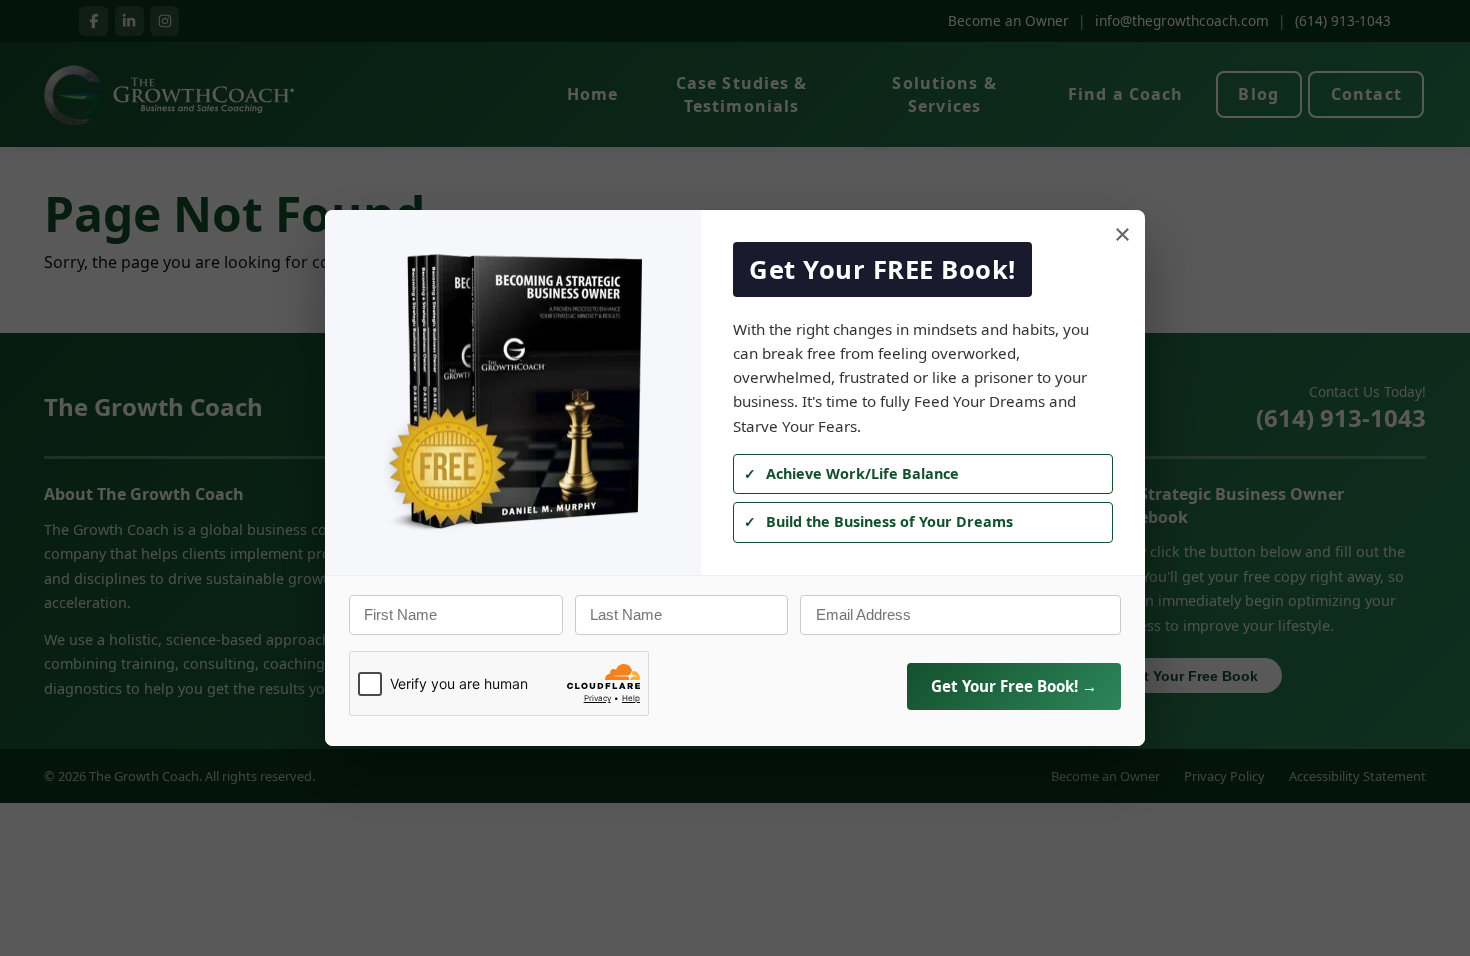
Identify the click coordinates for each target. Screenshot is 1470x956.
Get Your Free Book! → (1014, 686)
